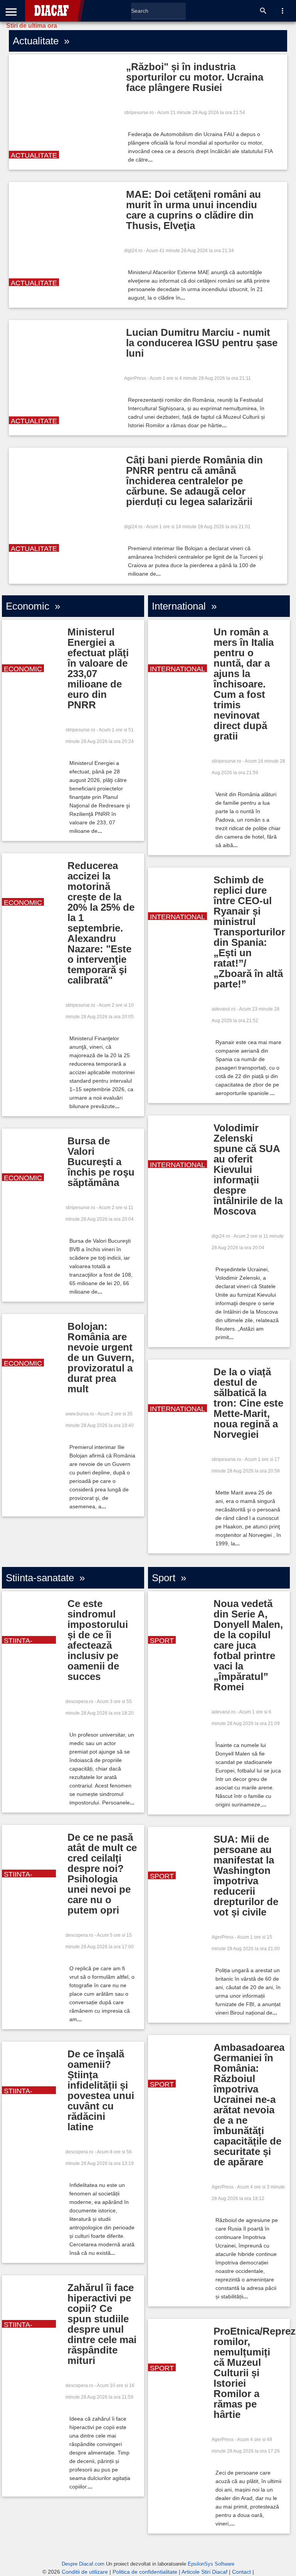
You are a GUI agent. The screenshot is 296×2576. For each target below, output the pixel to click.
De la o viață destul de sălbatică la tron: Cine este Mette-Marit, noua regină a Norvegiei (248, 1403)
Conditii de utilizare (85, 2572)
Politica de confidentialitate (145, 2572)
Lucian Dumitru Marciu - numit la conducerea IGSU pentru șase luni (202, 343)
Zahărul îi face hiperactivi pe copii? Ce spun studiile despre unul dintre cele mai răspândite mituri (102, 2324)
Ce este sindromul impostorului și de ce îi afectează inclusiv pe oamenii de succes (98, 1640)
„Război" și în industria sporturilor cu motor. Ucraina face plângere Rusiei (195, 77)
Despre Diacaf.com (83, 2564)
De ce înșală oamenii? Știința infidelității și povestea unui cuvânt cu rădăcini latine (101, 2090)
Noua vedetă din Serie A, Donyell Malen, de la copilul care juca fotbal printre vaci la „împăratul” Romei (248, 1645)
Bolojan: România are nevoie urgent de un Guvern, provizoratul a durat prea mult (101, 1358)
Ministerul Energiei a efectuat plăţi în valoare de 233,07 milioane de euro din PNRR (98, 668)
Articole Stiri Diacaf (204, 2572)
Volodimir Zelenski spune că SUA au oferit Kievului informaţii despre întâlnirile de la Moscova (248, 1169)
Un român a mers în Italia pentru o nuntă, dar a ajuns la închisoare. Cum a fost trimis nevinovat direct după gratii (244, 684)
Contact (241, 2572)
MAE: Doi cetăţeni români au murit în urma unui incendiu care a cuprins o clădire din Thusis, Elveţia (193, 210)
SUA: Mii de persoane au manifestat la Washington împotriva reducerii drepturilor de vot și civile (246, 1876)
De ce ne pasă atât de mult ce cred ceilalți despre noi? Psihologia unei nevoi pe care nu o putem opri (102, 1874)
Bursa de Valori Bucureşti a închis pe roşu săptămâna (101, 1162)
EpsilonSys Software (211, 2564)
